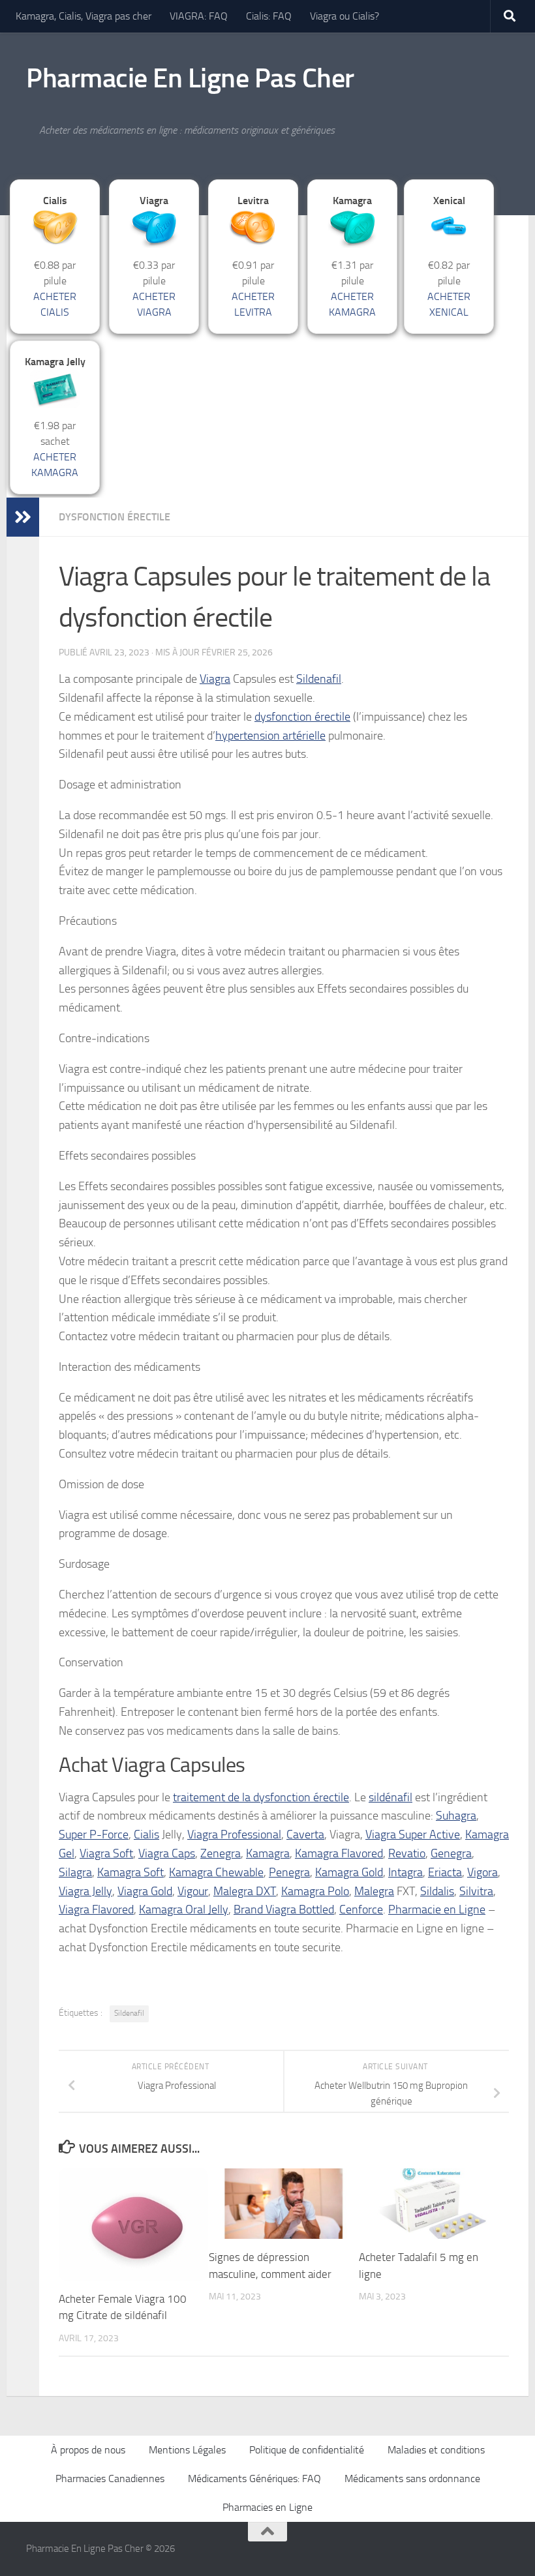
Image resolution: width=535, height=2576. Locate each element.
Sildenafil (319, 679)
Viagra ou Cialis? (344, 16)
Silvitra (476, 1891)
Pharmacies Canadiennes (110, 2479)
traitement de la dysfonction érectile (261, 1797)
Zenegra (221, 1853)
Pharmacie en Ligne (437, 1910)
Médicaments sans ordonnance (412, 2479)
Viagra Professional (234, 1835)
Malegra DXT (245, 1891)
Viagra (215, 679)
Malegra (374, 1891)
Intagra (405, 1872)
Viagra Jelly (85, 1891)
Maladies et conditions (436, 2450)
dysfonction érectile (302, 717)
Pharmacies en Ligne (267, 2507)
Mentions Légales (187, 2450)
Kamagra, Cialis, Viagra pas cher (84, 16)
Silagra (75, 1872)
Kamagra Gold (349, 1872)
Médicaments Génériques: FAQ (254, 2479)
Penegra (289, 1872)
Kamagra (268, 1853)
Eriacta (445, 1872)
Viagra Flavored (96, 1910)
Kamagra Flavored (339, 1853)
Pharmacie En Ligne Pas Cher (190, 78)
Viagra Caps (167, 1853)
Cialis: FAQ (269, 16)
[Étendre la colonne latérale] (23, 517)
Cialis (146, 1835)
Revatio (407, 1853)
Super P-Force (94, 1835)
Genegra (451, 1853)
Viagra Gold (145, 1891)
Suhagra (456, 1816)
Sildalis (437, 1891)
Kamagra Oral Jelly (184, 1910)
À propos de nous (88, 2450)
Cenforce (361, 1910)
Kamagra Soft (130, 1872)
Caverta (305, 1835)
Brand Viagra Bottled (284, 1910)
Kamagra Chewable (216, 1872)
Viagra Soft (106, 1853)
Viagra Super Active (413, 1835)
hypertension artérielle (270, 736)
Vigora (482, 1872)
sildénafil (390, 1797)
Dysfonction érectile (115, 517)
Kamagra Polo (315, 1891)
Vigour (193, 1891)
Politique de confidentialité (307, 2450)
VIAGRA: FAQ (199, 16)
